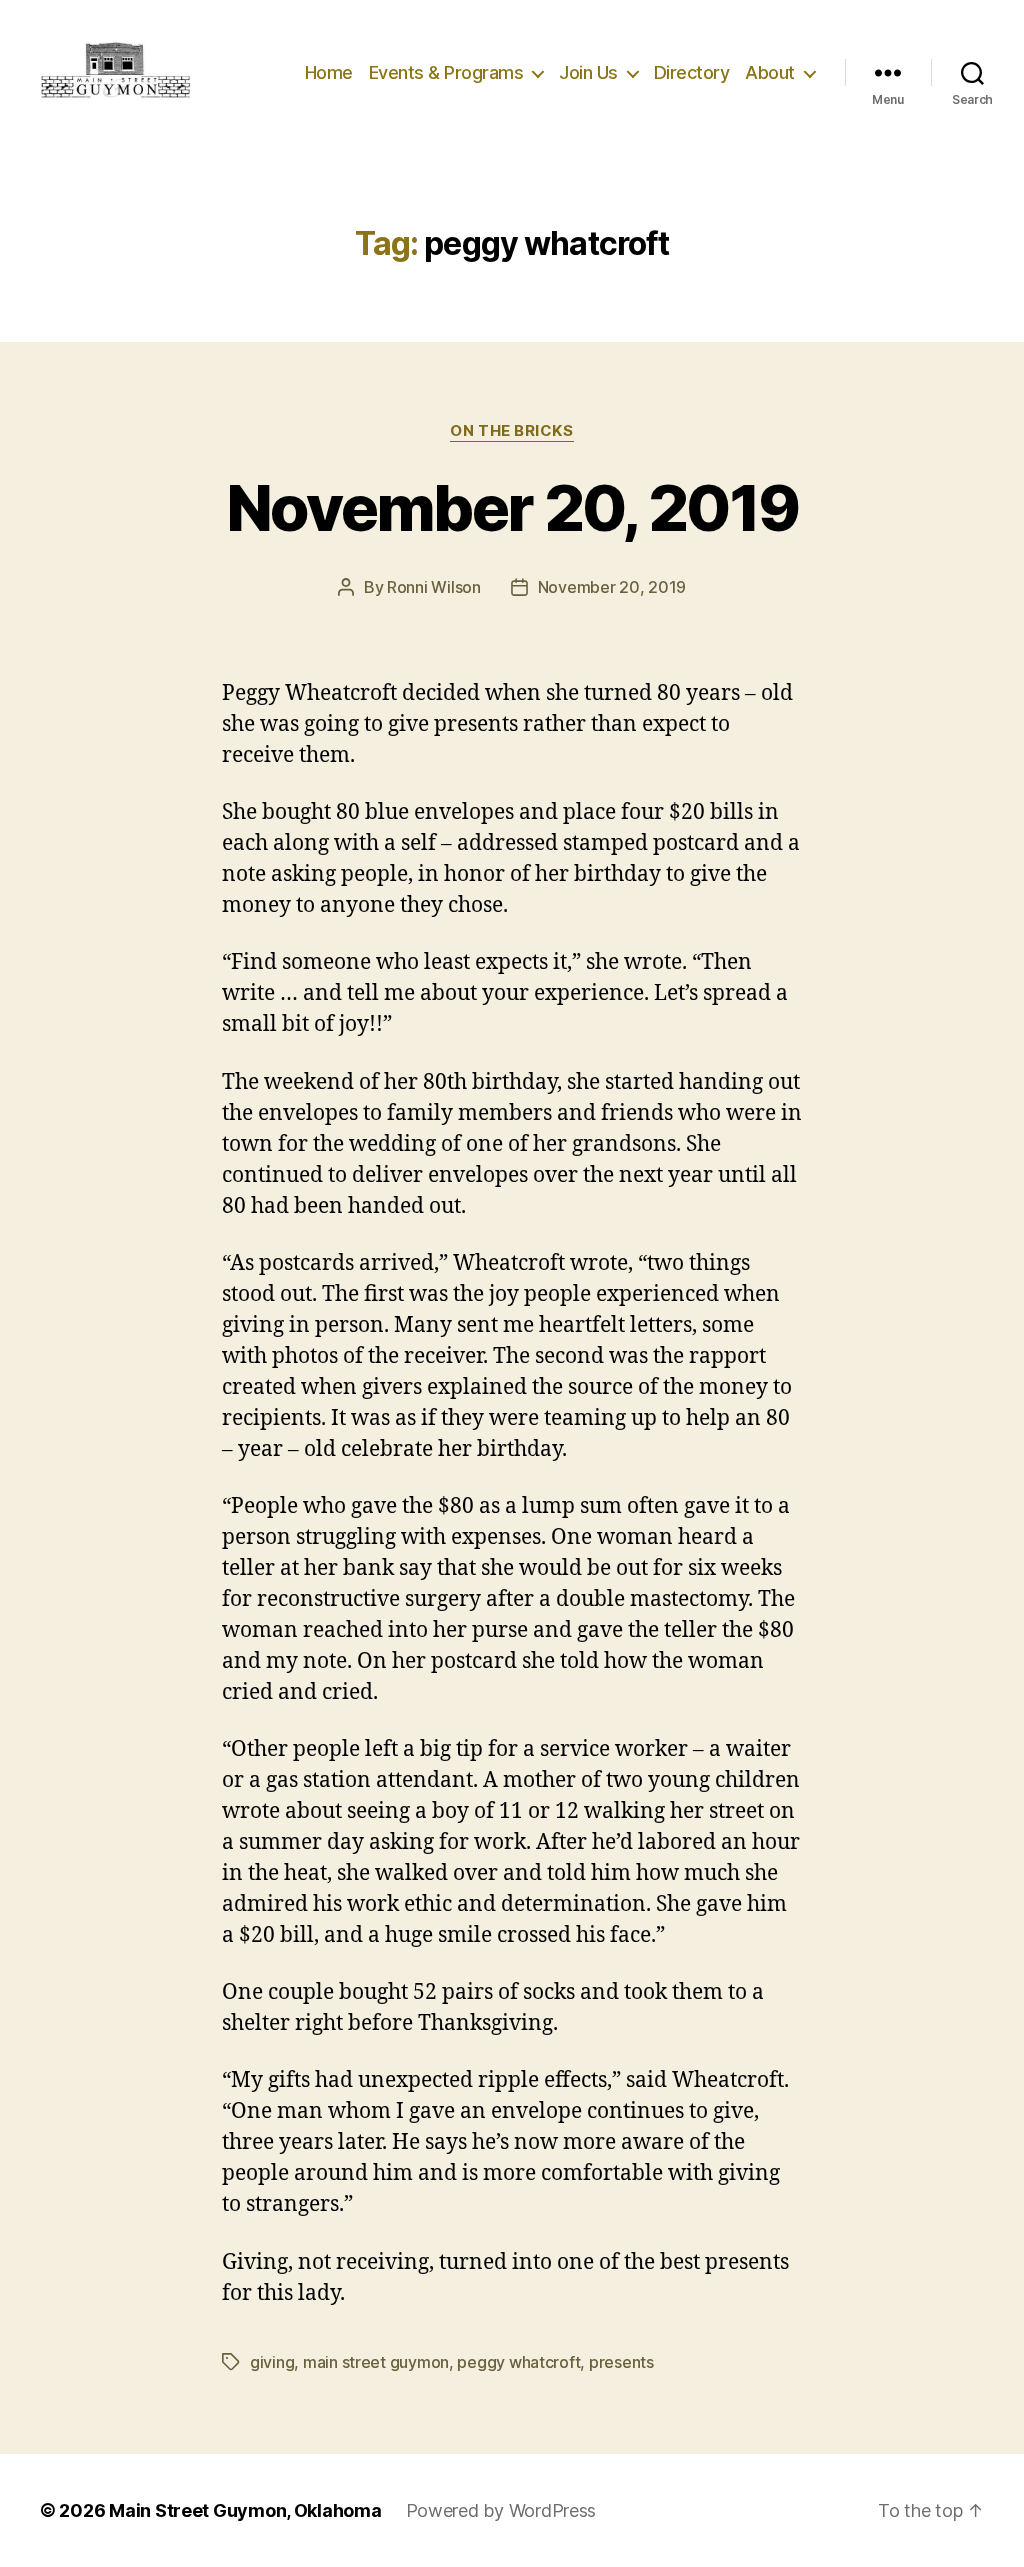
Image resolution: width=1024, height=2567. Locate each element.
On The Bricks (511, 431)
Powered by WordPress (501, 2510)
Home (329, 72)
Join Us (588, 72)
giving (272, 2362)
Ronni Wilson (434, 587)
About (770, 72)
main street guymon (376, 2362)
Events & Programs (446, 72)
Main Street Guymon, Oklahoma (245, 2510)
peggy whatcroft (518, 2362)
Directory (692, 72)
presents (621, 2362)
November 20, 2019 (512, 507)
